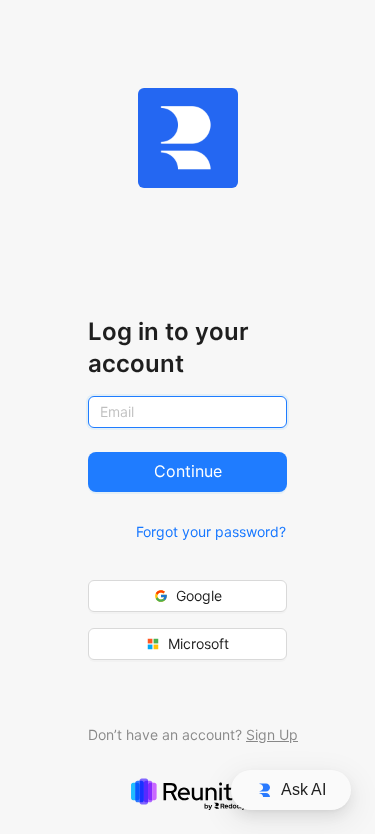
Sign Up (272, 734)
